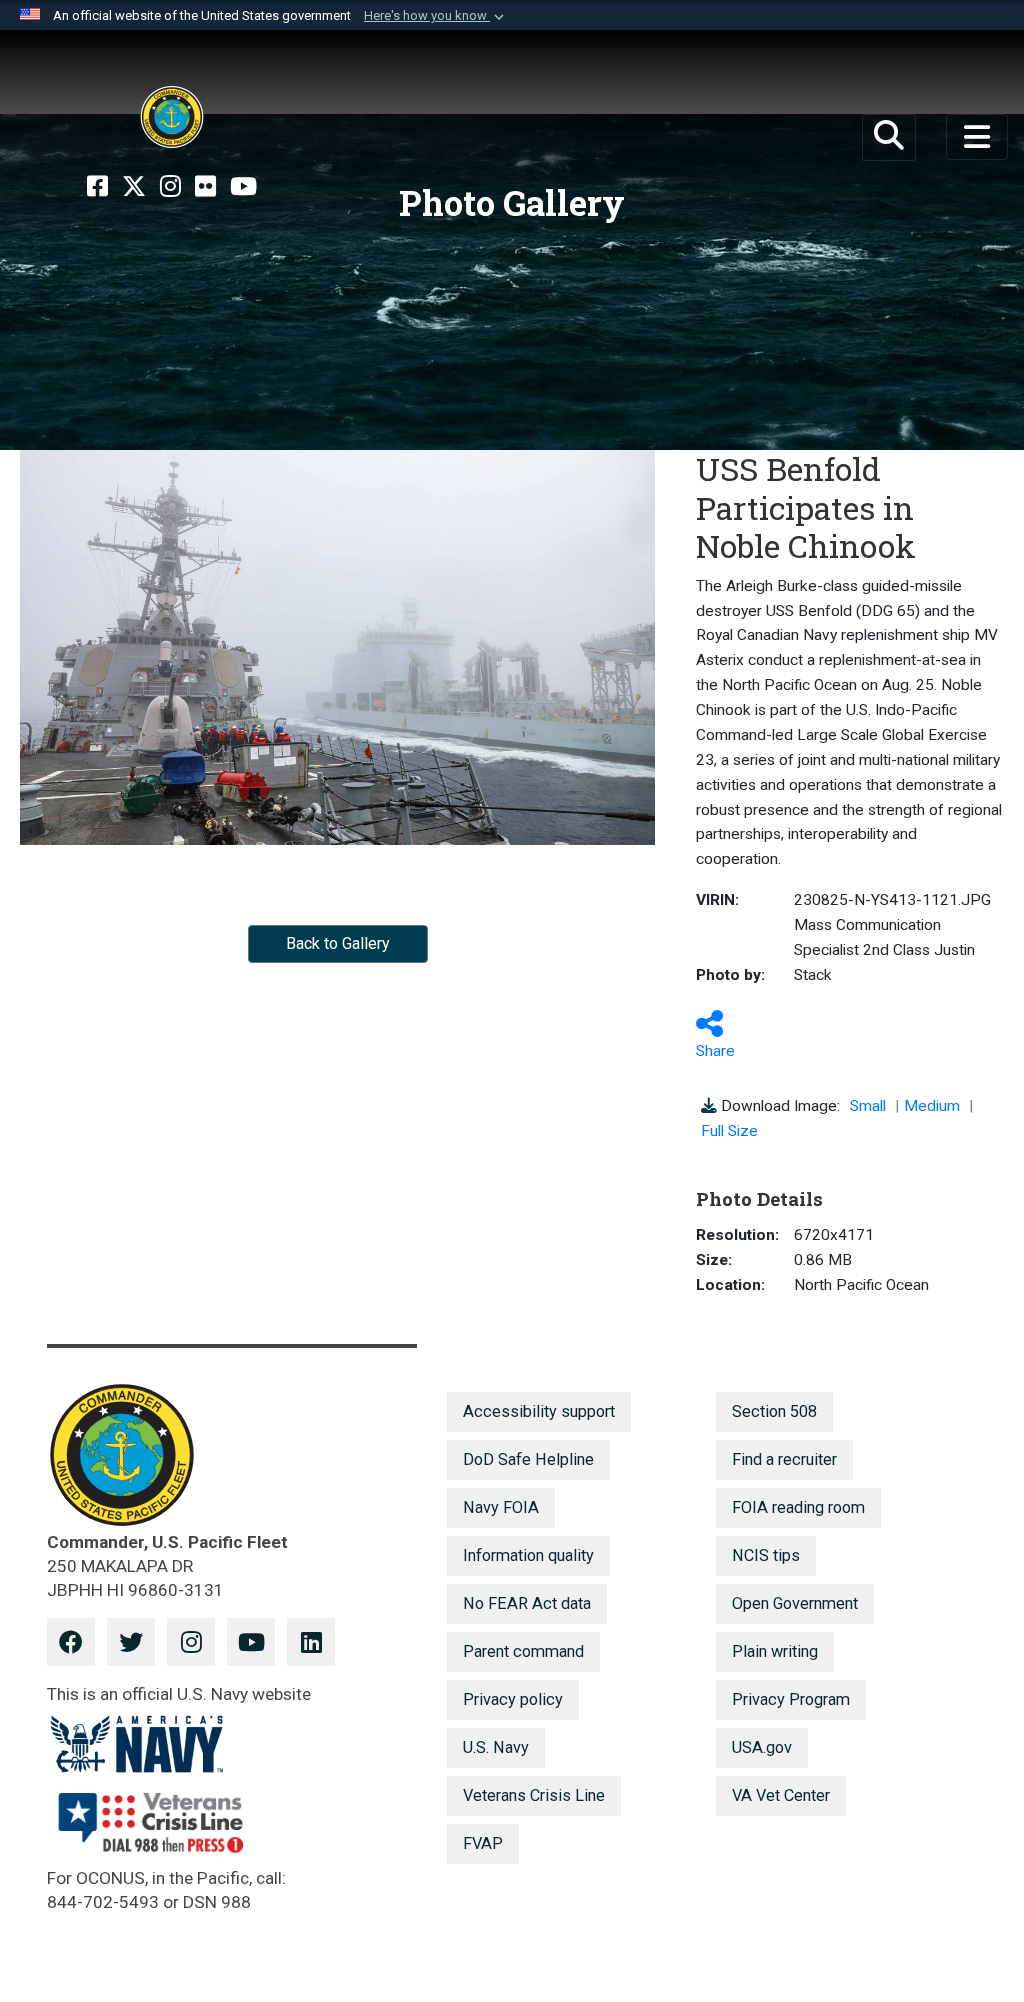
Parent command (523, 1651)
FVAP (483, 1843)
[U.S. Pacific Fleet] (172, 117)
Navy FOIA (501, 1507)
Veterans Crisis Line (534, 1795)
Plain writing (775, 1651)
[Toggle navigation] (977, 137)
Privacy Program (791, 1699)
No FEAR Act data (527, 1603)
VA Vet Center (781, 1795)
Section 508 (774, 1411)
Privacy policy (513, 1699)
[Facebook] (97, 187)
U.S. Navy (496, 1747)
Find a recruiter (784, 1459)
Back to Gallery (338, 943)
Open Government (795, 1603)
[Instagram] (170, 187)
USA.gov (762, 1747)
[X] (134, 187)
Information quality (528, 1555)
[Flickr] (205, 187)
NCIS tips (766, 1555)
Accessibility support (539, 1411)
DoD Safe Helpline (528, 1459)
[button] (436, 16)
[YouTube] (243, 187)
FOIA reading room (798, 1507)
